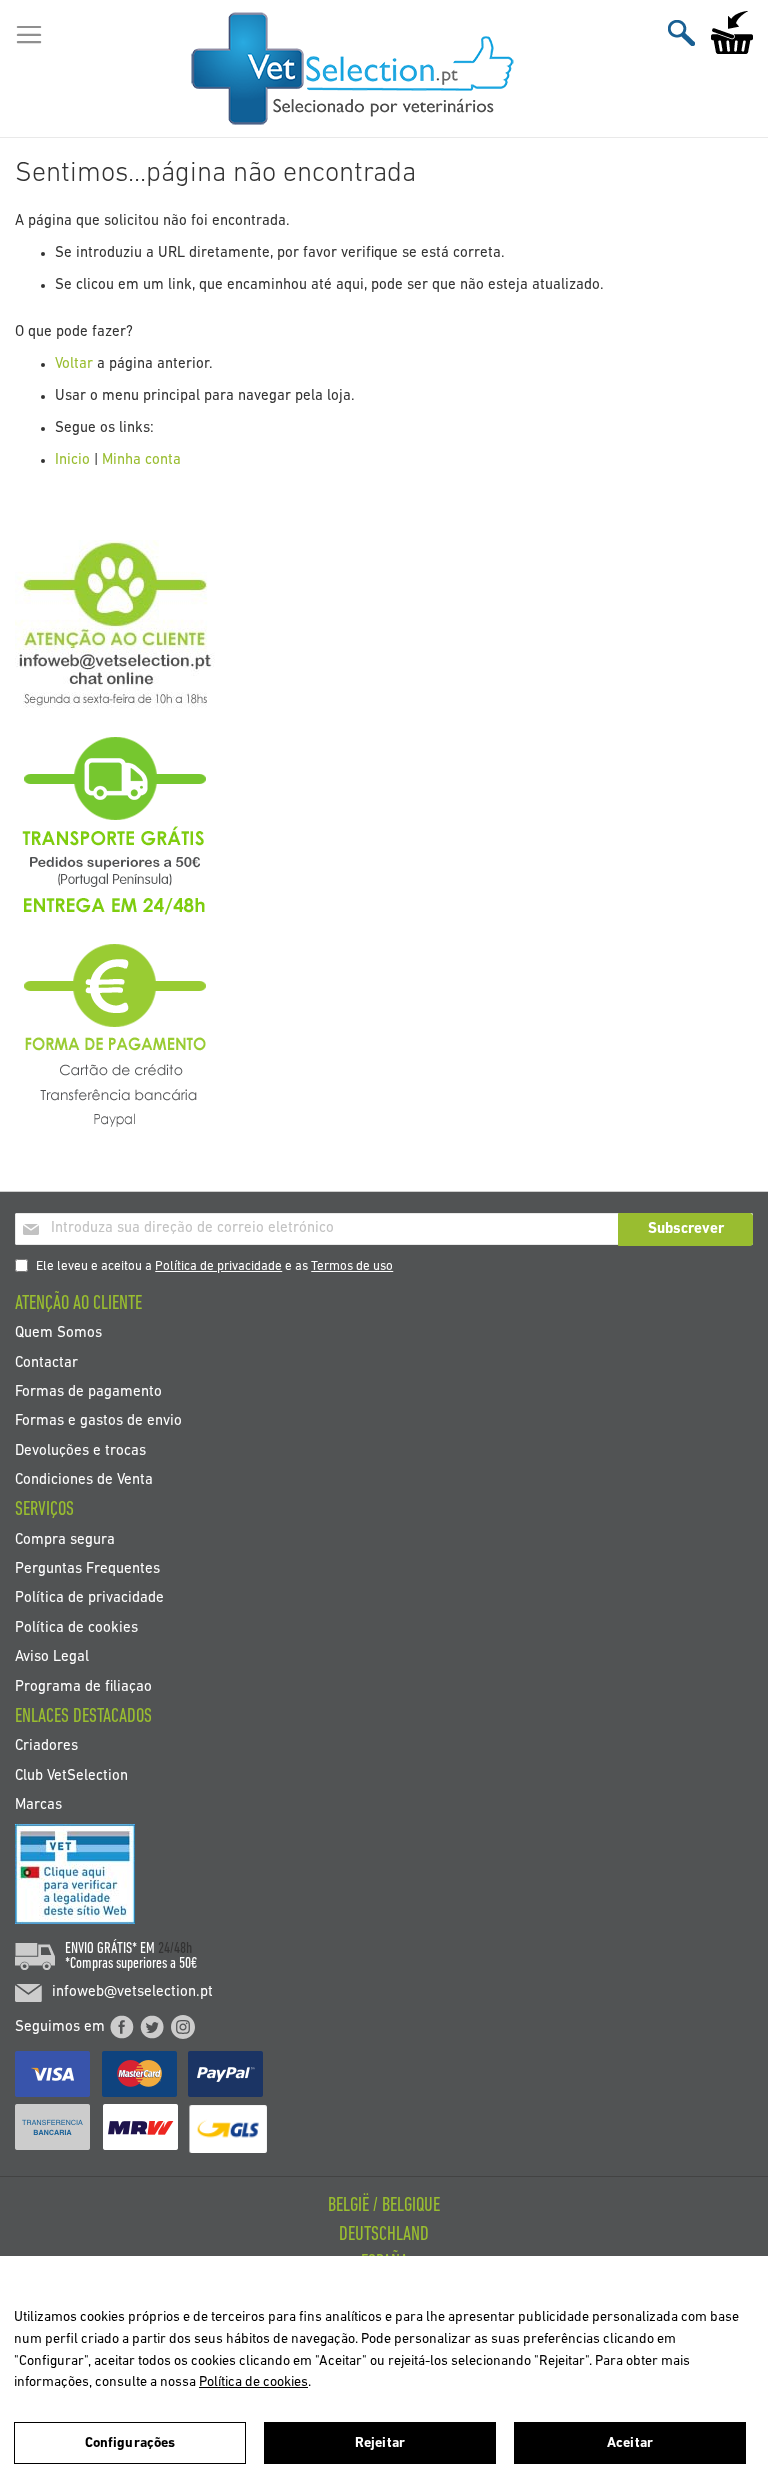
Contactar (46, 1362)
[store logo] (353, 69)
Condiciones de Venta (84, 1480)
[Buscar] (681, 32)
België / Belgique (384, 2206)
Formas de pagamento (88, 1391)
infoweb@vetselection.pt (132, 1992)
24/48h (175, 1949)
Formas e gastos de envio (98, 1421)
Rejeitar (380, 2443)
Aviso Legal (52, 1657)
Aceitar (630, 2443)
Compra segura (65, 1539)
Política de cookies (76, 1627)
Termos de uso (352, 1266)
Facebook (122, 2027)
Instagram (183, 2027)
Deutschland (384, 2235)
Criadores (46, 1746)
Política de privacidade (218, 1266)
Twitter (152, 2027)
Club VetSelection (71, 1775)
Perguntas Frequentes (87, 1569)
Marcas (38, 1805)
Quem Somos (58, 1333)
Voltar (74, 364)
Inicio (72, 460)
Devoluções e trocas (80, 1450)
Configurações (130, 2443)
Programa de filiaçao (83, 1686)
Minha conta (141, 460)
